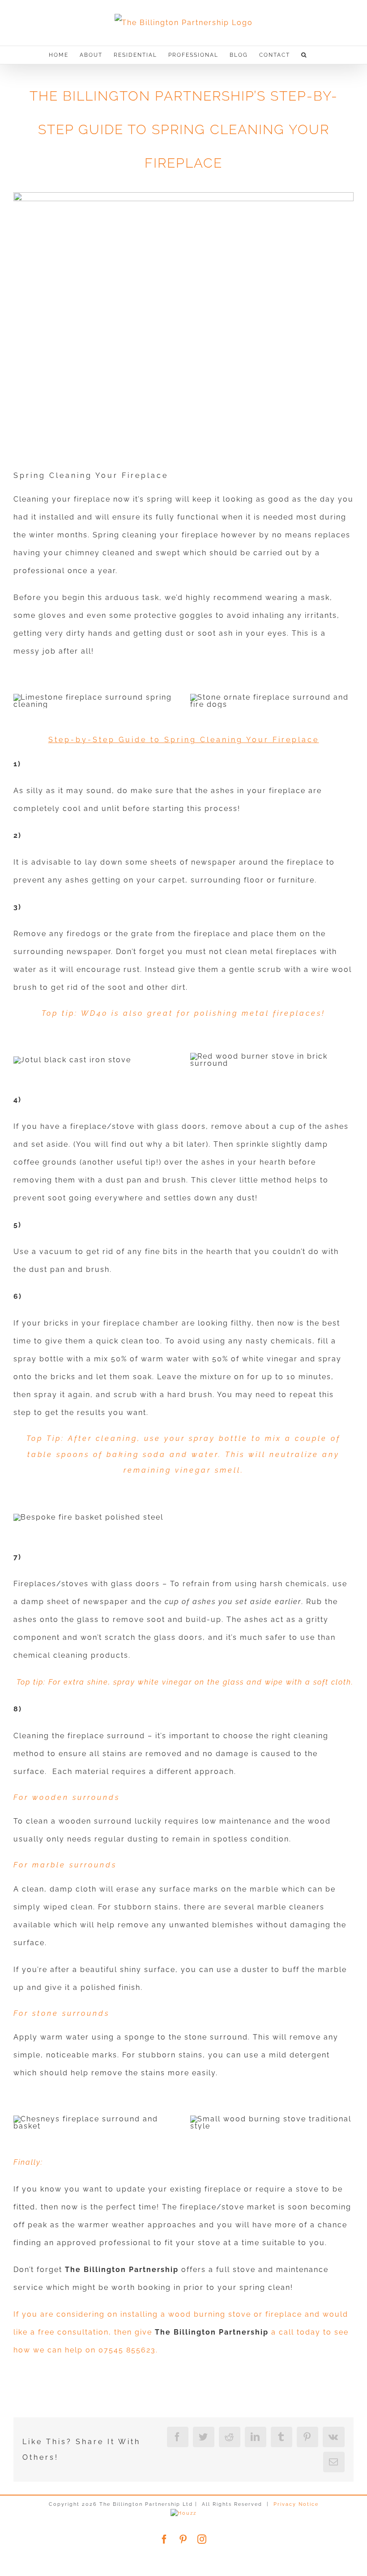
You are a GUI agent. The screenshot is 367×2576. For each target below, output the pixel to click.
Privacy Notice (296, 2504)
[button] (304, 55)
